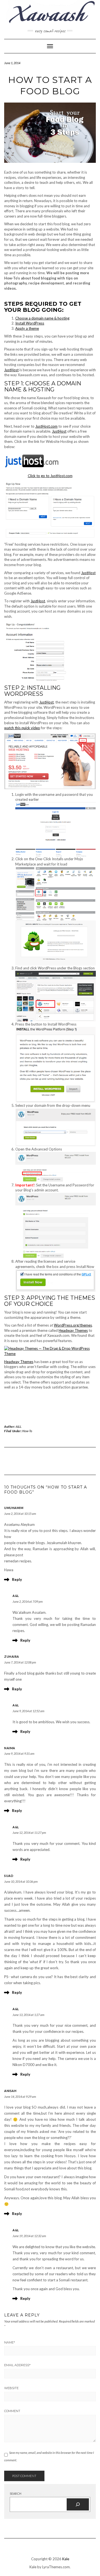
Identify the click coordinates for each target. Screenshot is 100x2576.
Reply (17, 1579)
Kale (66, 2559)
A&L (19, 1426)
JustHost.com (46, 426)
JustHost (11, 370)
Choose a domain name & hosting (42, 318)
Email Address (17, 2365)
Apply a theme (27, 328)
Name (10, 2342)
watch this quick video (22, 728)
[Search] (78, 2504)
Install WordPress (30, 323)
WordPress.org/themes (73, 1325)
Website (11, 2388)
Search (16, 2493)
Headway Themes (73, 1330)
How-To (27, 1431)
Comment (12, 2411)
